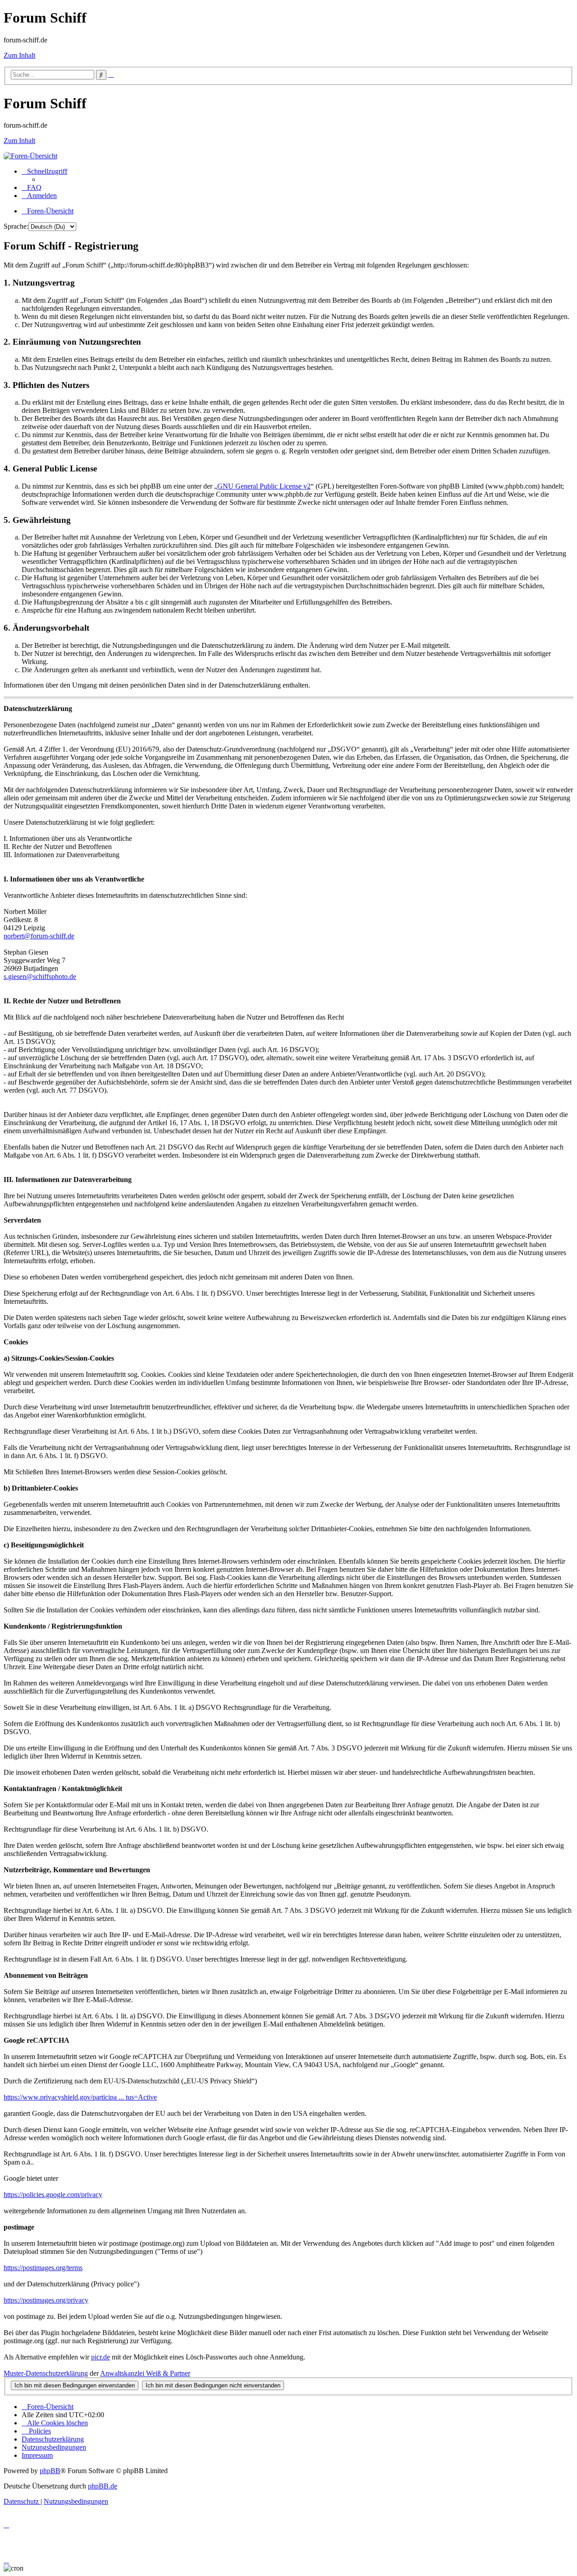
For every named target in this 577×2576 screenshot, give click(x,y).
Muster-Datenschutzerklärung (46, 2373)
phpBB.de (103, 2486)
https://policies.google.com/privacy (53, 2195)
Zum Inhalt (19, 55)
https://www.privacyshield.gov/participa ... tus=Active (80, 2097)
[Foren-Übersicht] (30, 156)
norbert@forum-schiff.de (39, 936)
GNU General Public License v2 (264, 486)
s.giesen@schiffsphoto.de (40, 976)
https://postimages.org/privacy (46, 2300)
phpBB (50, 2471)
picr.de (101, 2357)
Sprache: (16, 226)
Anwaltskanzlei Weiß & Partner (145, 2373)
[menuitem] (32, 187)
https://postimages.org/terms (43, 2268)
